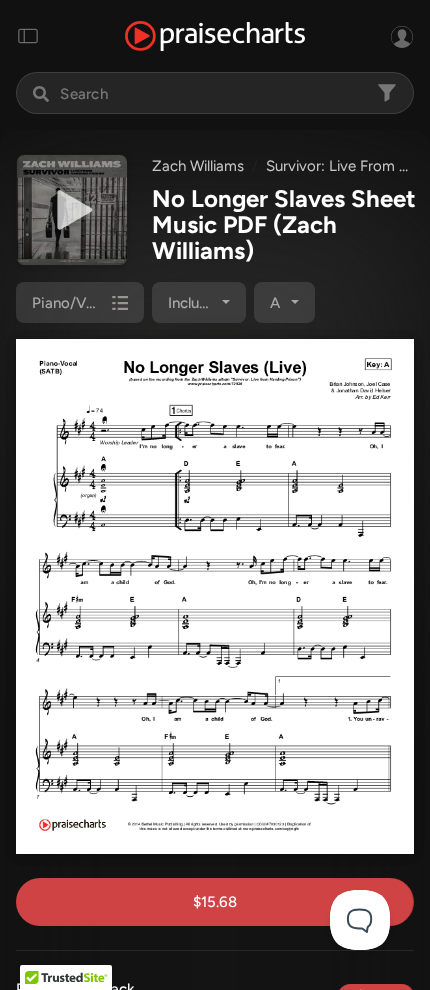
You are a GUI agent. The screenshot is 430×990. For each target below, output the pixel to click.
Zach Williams (198, 166)
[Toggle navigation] (28, 36)
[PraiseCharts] (215, 36)
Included (196, 303)
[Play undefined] (72, 210)
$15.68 (215, 902)
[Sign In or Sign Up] (402, 36)
